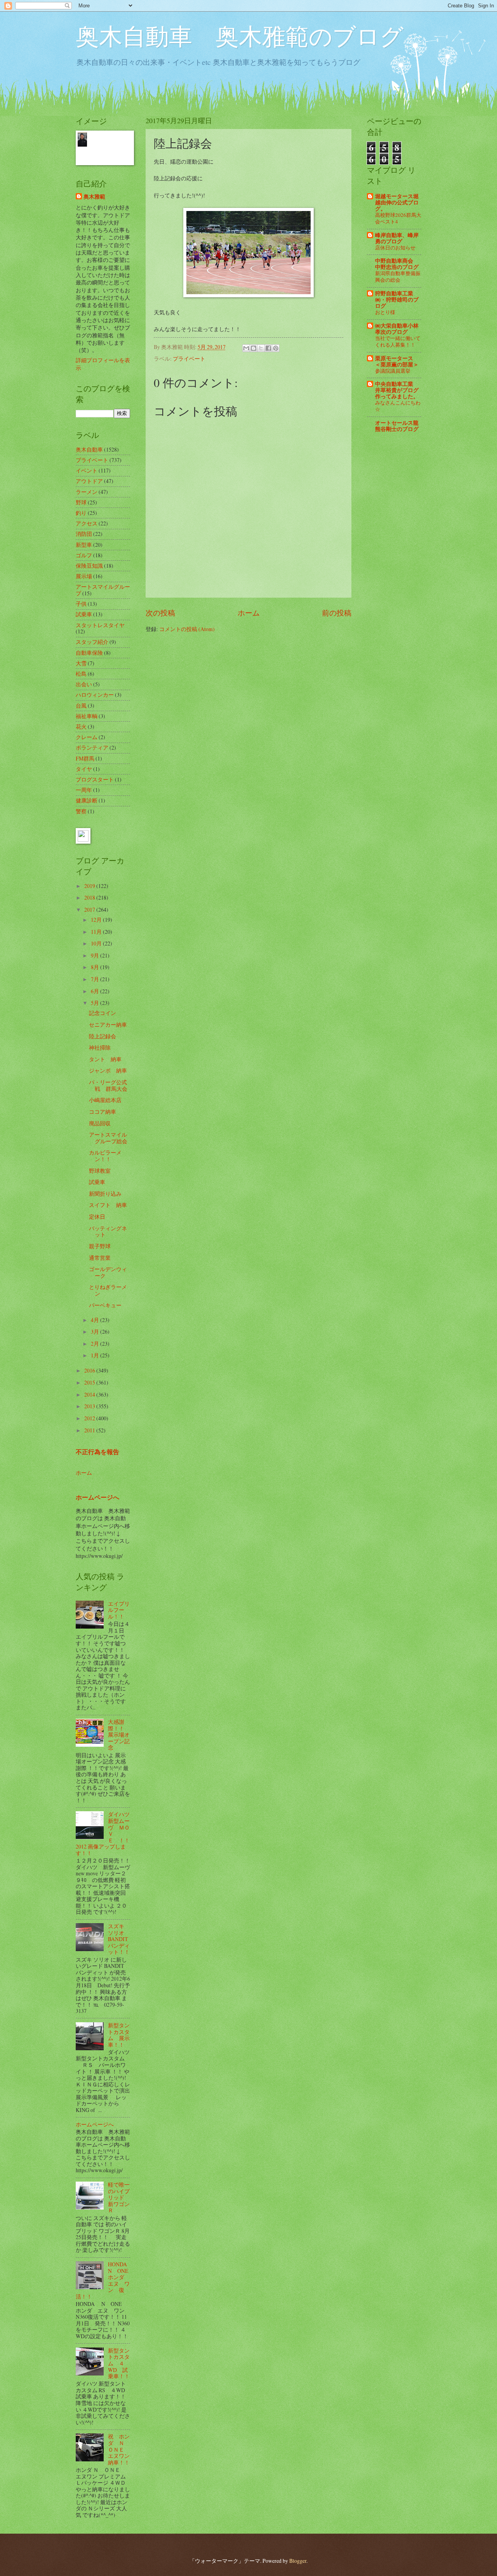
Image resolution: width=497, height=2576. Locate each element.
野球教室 (100, 1171)
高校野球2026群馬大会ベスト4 (398, 218)
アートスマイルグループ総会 (108, 1138)
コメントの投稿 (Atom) (187, 629)
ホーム (249, 613)
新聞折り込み (105, 1194)
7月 (96, 979)
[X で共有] (261, 348)
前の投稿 (337, 613)
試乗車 (84, 614)
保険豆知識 (89, 566)
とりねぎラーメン (108, 1290)
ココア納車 (103, 1112)
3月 (96, 1332)
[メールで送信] (246, 348)
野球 (81, 502)
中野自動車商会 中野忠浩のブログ (397, 264)
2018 (90, 897)
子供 (81, 604)
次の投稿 (160, 613)
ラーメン (87, 492)
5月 (96, 1003)
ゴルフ (84, 555)
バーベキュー (105, 1305)
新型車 (84, 545)
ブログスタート (95, 779)
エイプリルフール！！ (119, 1610)
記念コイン (103, 1013)
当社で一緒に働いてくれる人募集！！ (398, 341)
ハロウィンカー (95, 695)
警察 (81, 811)
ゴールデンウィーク (108, 1272)
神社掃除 (100, 1047)
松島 (81, 674)
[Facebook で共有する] (268, 348)
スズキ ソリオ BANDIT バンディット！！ (119, 1939)
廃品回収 (100, 1123)
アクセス (87, 523)
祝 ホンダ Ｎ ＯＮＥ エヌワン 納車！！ (122, 2449)
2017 (90, 910)
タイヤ (84, 769)
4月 (96, 1320)
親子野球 (100, 1246)
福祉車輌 (87, 716)
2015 (90, 1382)
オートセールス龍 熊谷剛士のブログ (397, 426)
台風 (81, 705)
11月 (97, 932)
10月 (97, 943)
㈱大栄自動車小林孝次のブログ (397, 329)
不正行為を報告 (97, 1452)
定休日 (97, 1216)
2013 (90, 1406)
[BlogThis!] (254, 348)
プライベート (189, 358)
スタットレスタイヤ (100, 625)
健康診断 (87, 800)
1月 (96, 1355)
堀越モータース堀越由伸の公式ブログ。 (397, 202)
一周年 (84, 790)
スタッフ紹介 (92, 642)
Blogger (298, 2561)
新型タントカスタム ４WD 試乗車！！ (119, 2363)
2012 (90, 1418)
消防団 (84, 534)
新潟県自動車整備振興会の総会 (398, 276)
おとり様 (385, 312)
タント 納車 (105, 1059)
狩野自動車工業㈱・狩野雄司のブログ (397, 300)
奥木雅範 (94, 197)
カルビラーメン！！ (105, 1156)
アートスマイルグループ (103, 590)
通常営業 (100, 1258)
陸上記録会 (103, 1036)
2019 (90, 886)
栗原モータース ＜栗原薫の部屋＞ (397, 361)
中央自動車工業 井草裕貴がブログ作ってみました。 (397, 390)
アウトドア (89, 481)
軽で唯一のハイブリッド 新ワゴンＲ (119, 2197)
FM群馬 (85, 758)
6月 (96, 991)
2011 (90, 1430)
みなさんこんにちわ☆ (398, 406)
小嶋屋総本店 (105, 1100)
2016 (90, 1370)
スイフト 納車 (108, 1205)
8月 (96, 967)
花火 (81, 726)
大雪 (81, 663)
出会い (84, 684)
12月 (97, 920)
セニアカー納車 (108, 1025)
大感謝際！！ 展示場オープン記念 (119, 1734)
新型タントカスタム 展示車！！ (119, 2035)
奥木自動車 (89, 449)
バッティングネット (108, 1231)
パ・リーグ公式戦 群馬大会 (108, 1085)
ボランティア (92, 747)
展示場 (84, 576)
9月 (96, 955)
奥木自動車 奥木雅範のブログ (240, 36)
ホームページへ (97, 1497)
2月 (96, 1344)
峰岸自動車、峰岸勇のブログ (397, 238)
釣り (81, 513)
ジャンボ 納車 (108, 1070)
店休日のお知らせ (395, 248)
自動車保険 (89, 653)
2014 (90, 1394)
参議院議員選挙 (393, 371)
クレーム (87, 737)
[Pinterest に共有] (276, 348)
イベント (87, 470)
